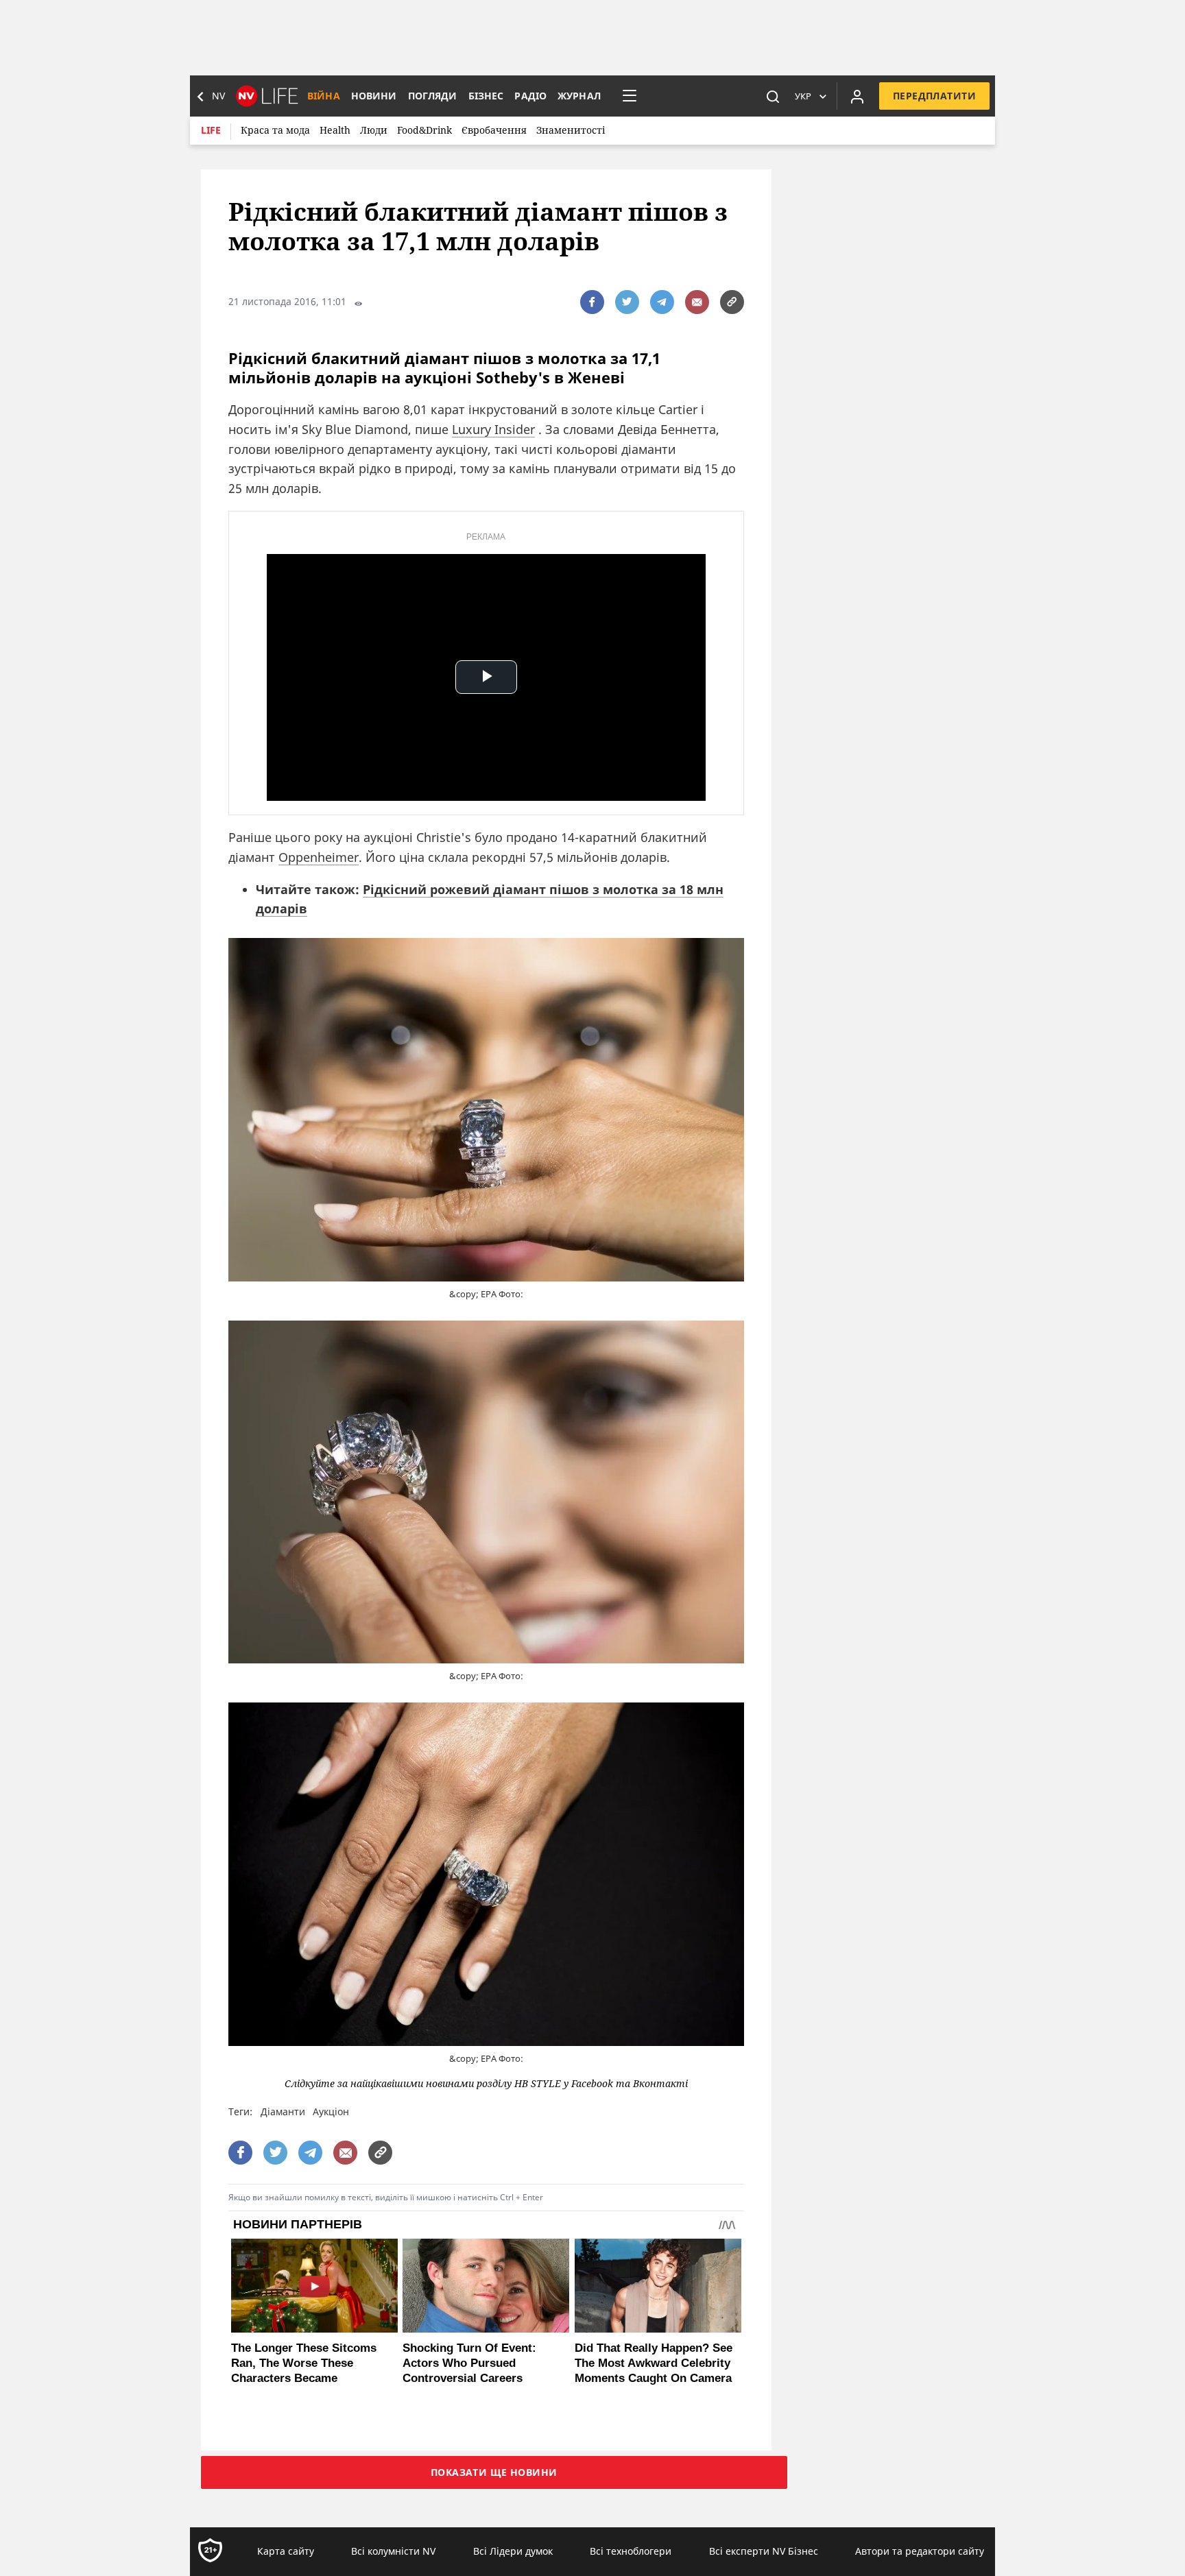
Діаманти (283, 2111)
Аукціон (331, 2111)
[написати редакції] (697, 302)
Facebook (592, 2084)
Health (335, 130)
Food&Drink (424, 130)
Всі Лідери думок (513, 2551)
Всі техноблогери (631, 2551)
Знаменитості (571, 130)
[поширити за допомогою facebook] (592, 302)
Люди (374, 130)
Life (211, 130)
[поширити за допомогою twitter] (627, 302)
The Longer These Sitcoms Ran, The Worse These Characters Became (304, 2363)
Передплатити (934, 96)
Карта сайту (286, 2551)
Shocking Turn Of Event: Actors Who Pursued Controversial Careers (469, 2363)
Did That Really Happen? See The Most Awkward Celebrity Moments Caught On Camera (654, 2363)
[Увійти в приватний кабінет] (857, 96)
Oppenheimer (319, 857)
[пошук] (773, 96)
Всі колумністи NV (393, 2551)
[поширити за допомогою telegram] (662, 302)
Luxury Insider (493, 429)
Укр (803, 96)
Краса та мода (275, 130)
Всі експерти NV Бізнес (764, 2551)
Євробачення (494, 130)
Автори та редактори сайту (920, 2551)
